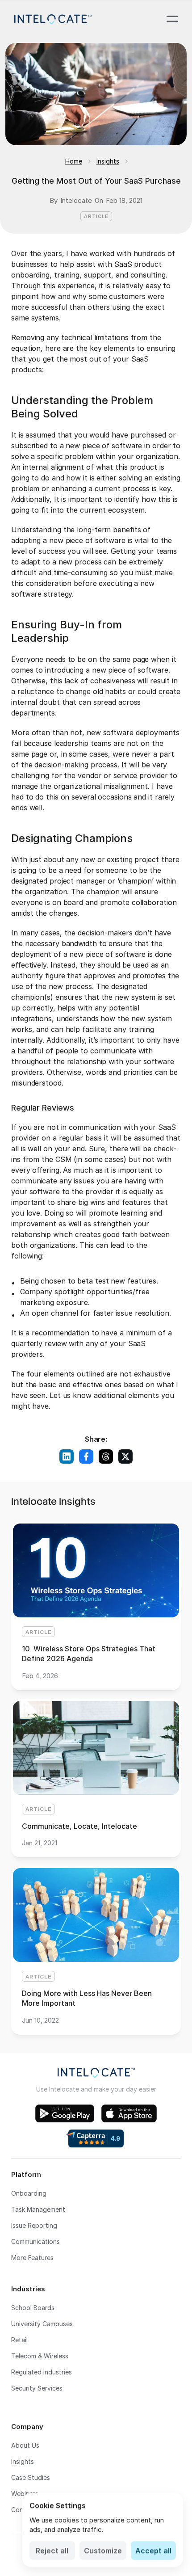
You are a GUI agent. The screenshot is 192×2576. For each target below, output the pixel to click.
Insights (108, 161)
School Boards (33, 2308)
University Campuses (42, 2324)
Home (74, 161)
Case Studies (31, 2477)
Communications (35, 2241)
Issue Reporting (34, 2225)
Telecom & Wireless (40, 2356)
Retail (19, 2340)
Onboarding (29, 2193)
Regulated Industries (42, 2372)
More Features (32, 2258)
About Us (25, 2445)
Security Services (37, 2388)
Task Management (38, 2209)
